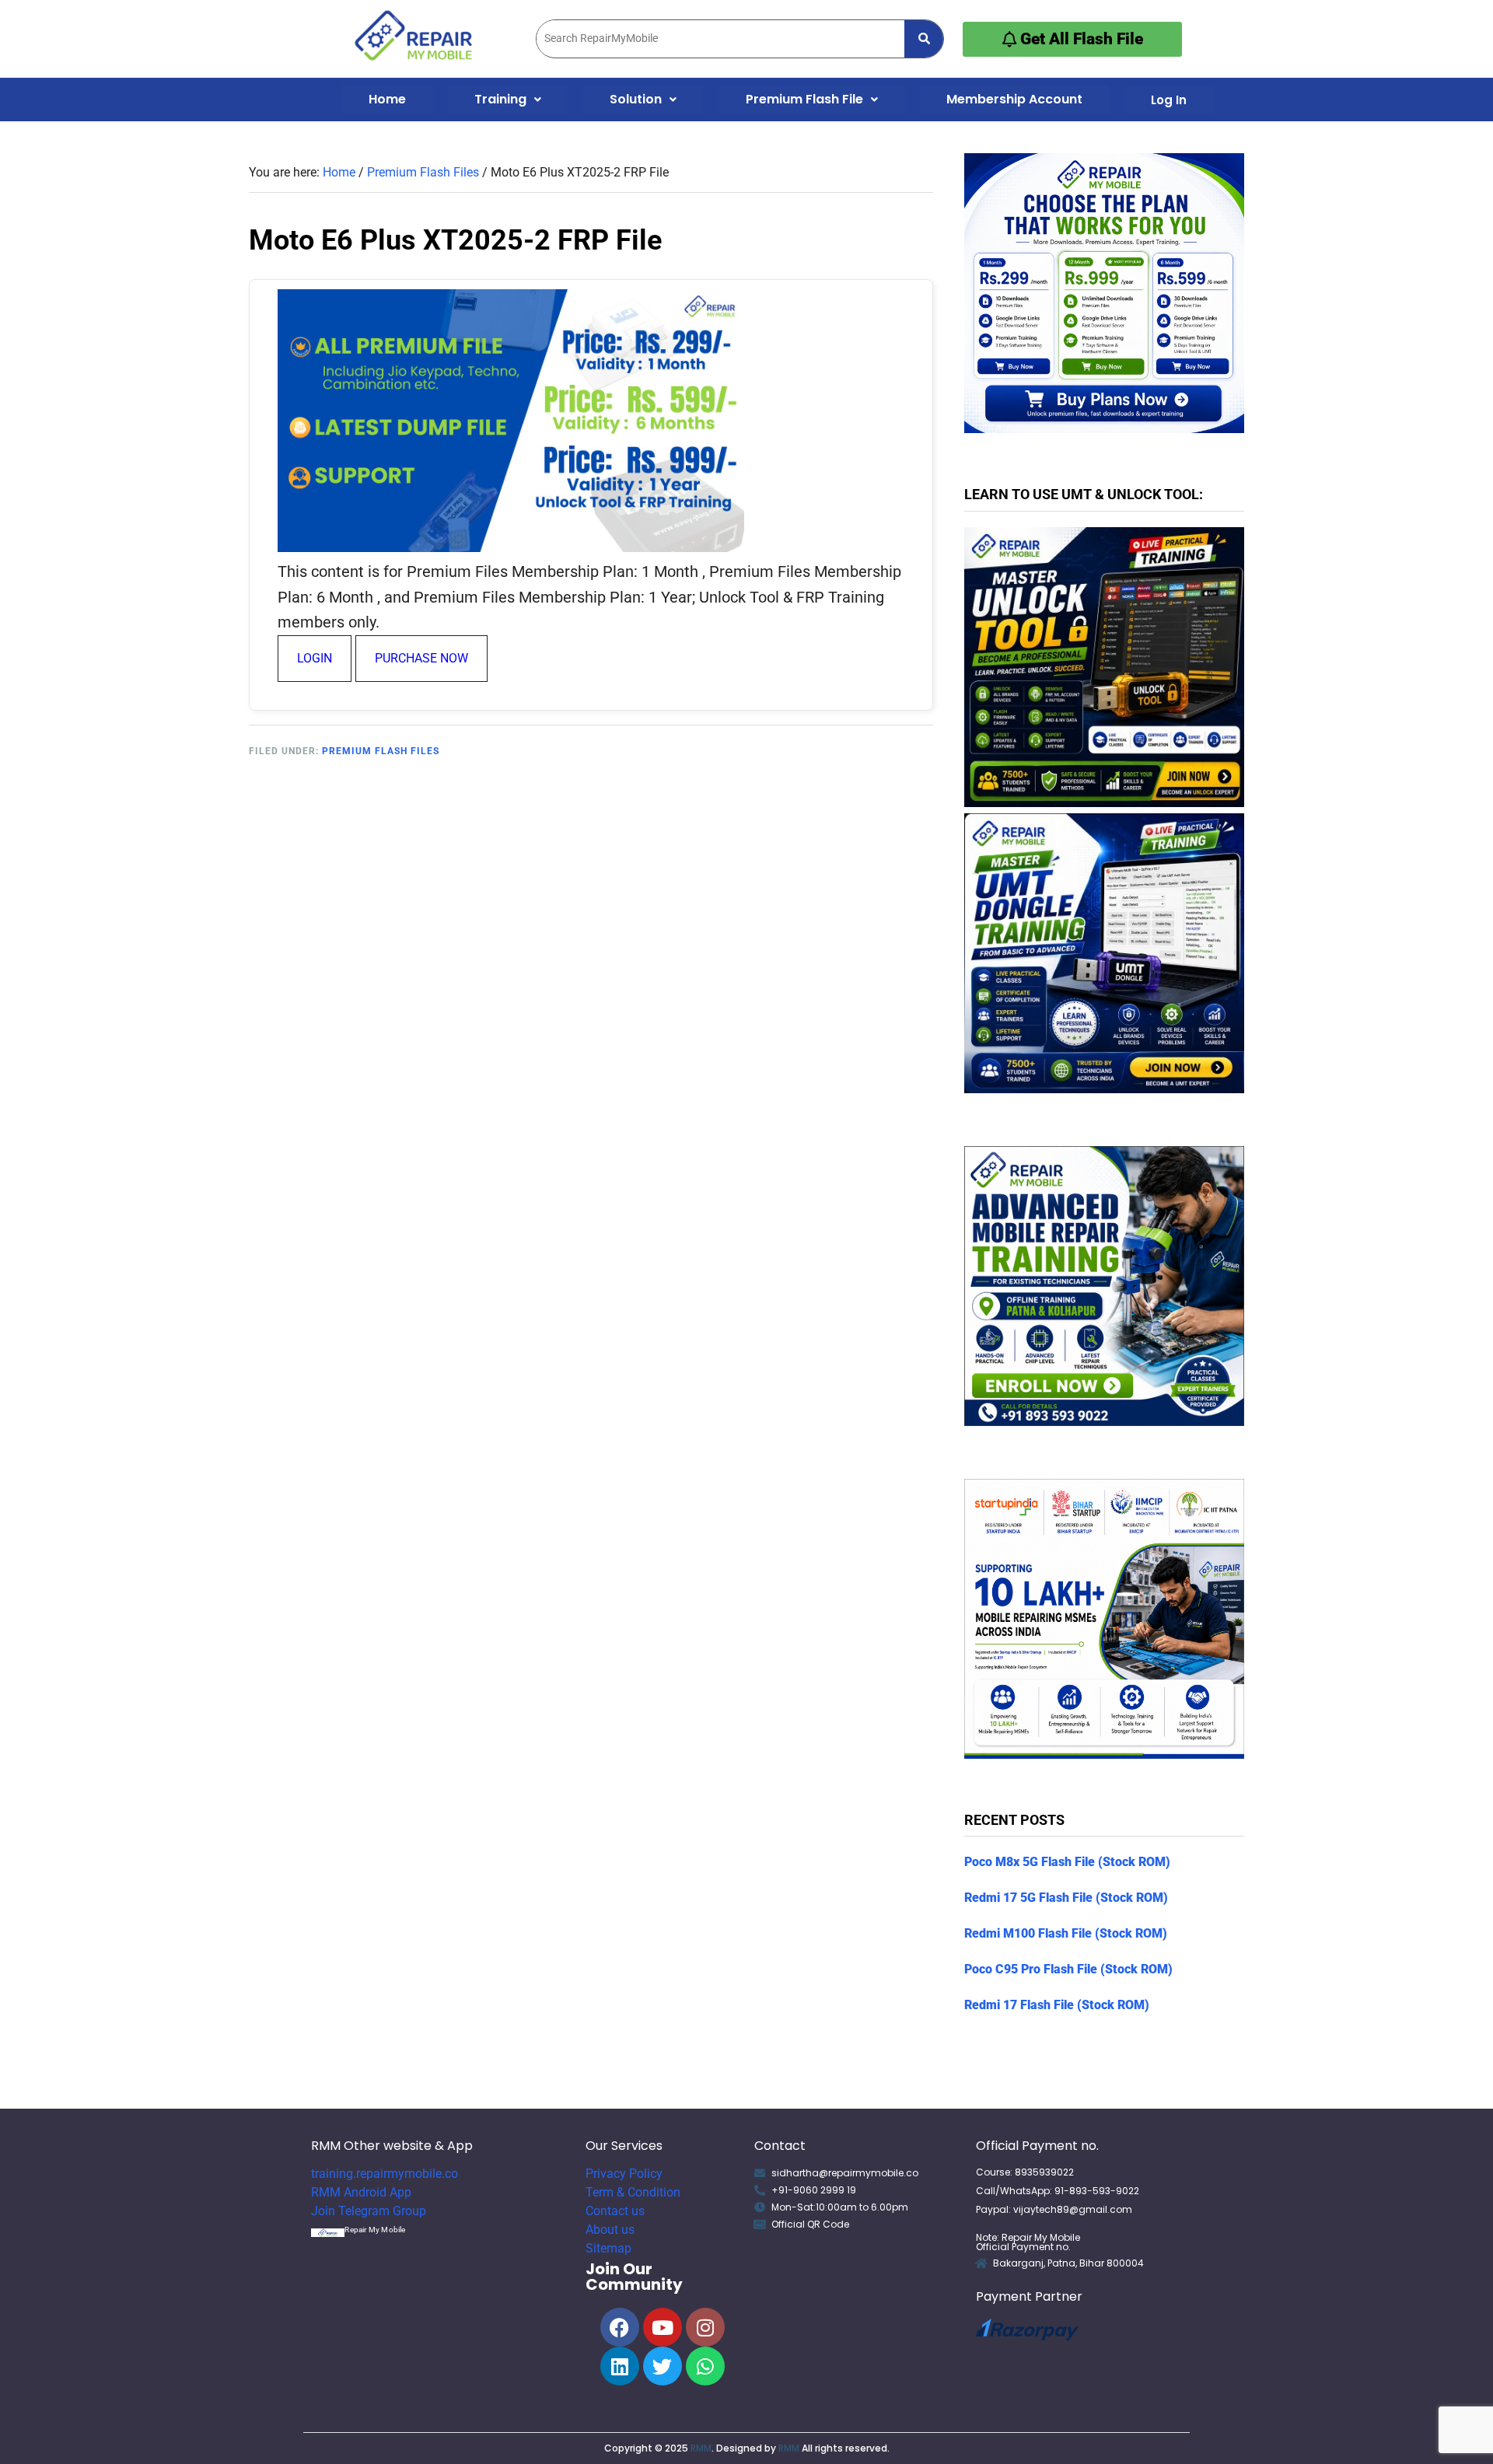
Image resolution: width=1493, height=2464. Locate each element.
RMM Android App (361, 2192)
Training (500, 99)
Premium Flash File (804, 99)
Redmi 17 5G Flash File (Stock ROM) (1066, 1898)
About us (610, 2230)
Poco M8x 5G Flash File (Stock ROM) (1067, 1862)
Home (387, 99)
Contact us (615, 2211)
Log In (1169, 100)
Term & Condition (633, 2192)
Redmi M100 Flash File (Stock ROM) (1066, 1933)
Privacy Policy (624, 2174)
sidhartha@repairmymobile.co (845, 2173)
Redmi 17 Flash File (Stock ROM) (1057, 2005)
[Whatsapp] (705, 2366)
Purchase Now (421, 658)
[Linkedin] (620, 2366)
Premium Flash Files (381, 751)
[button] (508, 100)
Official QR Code (810, 2224)
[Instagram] (705, 2327)
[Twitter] (663, 2366)
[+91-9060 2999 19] (760, 2190)
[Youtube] (663, 2327)
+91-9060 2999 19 (814, 2190)
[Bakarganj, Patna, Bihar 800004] (981, 2263)
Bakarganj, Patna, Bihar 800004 (1068, 2263)
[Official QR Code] (760, 2225)
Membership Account (1014, 99)
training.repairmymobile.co (385, 2174)
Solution (636, 99)
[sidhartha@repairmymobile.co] (760, 2173)
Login (315, 658)
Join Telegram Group (369, 2211)
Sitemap (608, 2248)
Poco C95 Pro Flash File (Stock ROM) (1068, 1969)
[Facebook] (620, 2327)
